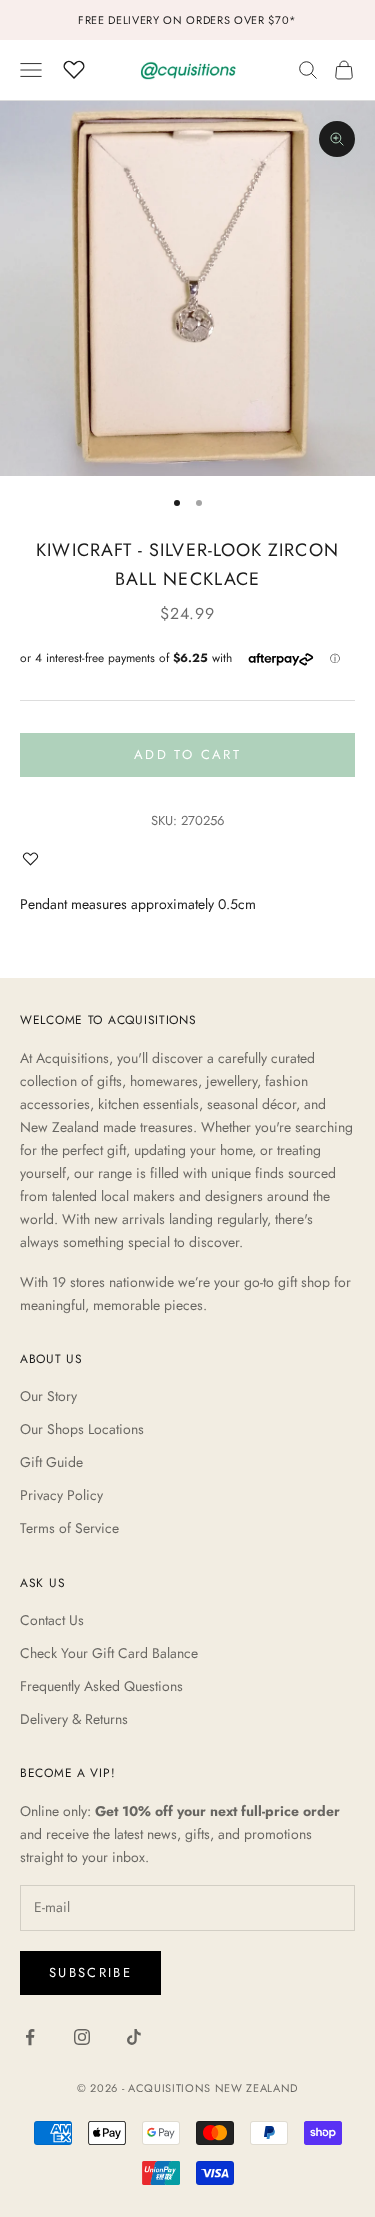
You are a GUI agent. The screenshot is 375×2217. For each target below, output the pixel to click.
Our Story (48, 1396)
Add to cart (187, 754)
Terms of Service (69, 1528)
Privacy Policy (61, 1495)
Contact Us (52, 1620)
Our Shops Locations (82, 1429)
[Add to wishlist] (35, 858)
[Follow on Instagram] (82, 2037)
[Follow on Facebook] (30, 2037)
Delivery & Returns (74, 1719)
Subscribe (90, 1972)
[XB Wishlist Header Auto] (74, 67)
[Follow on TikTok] (134, 2037)
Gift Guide (51, 1462)
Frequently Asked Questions (101, 1686)
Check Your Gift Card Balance (109, 1653)
